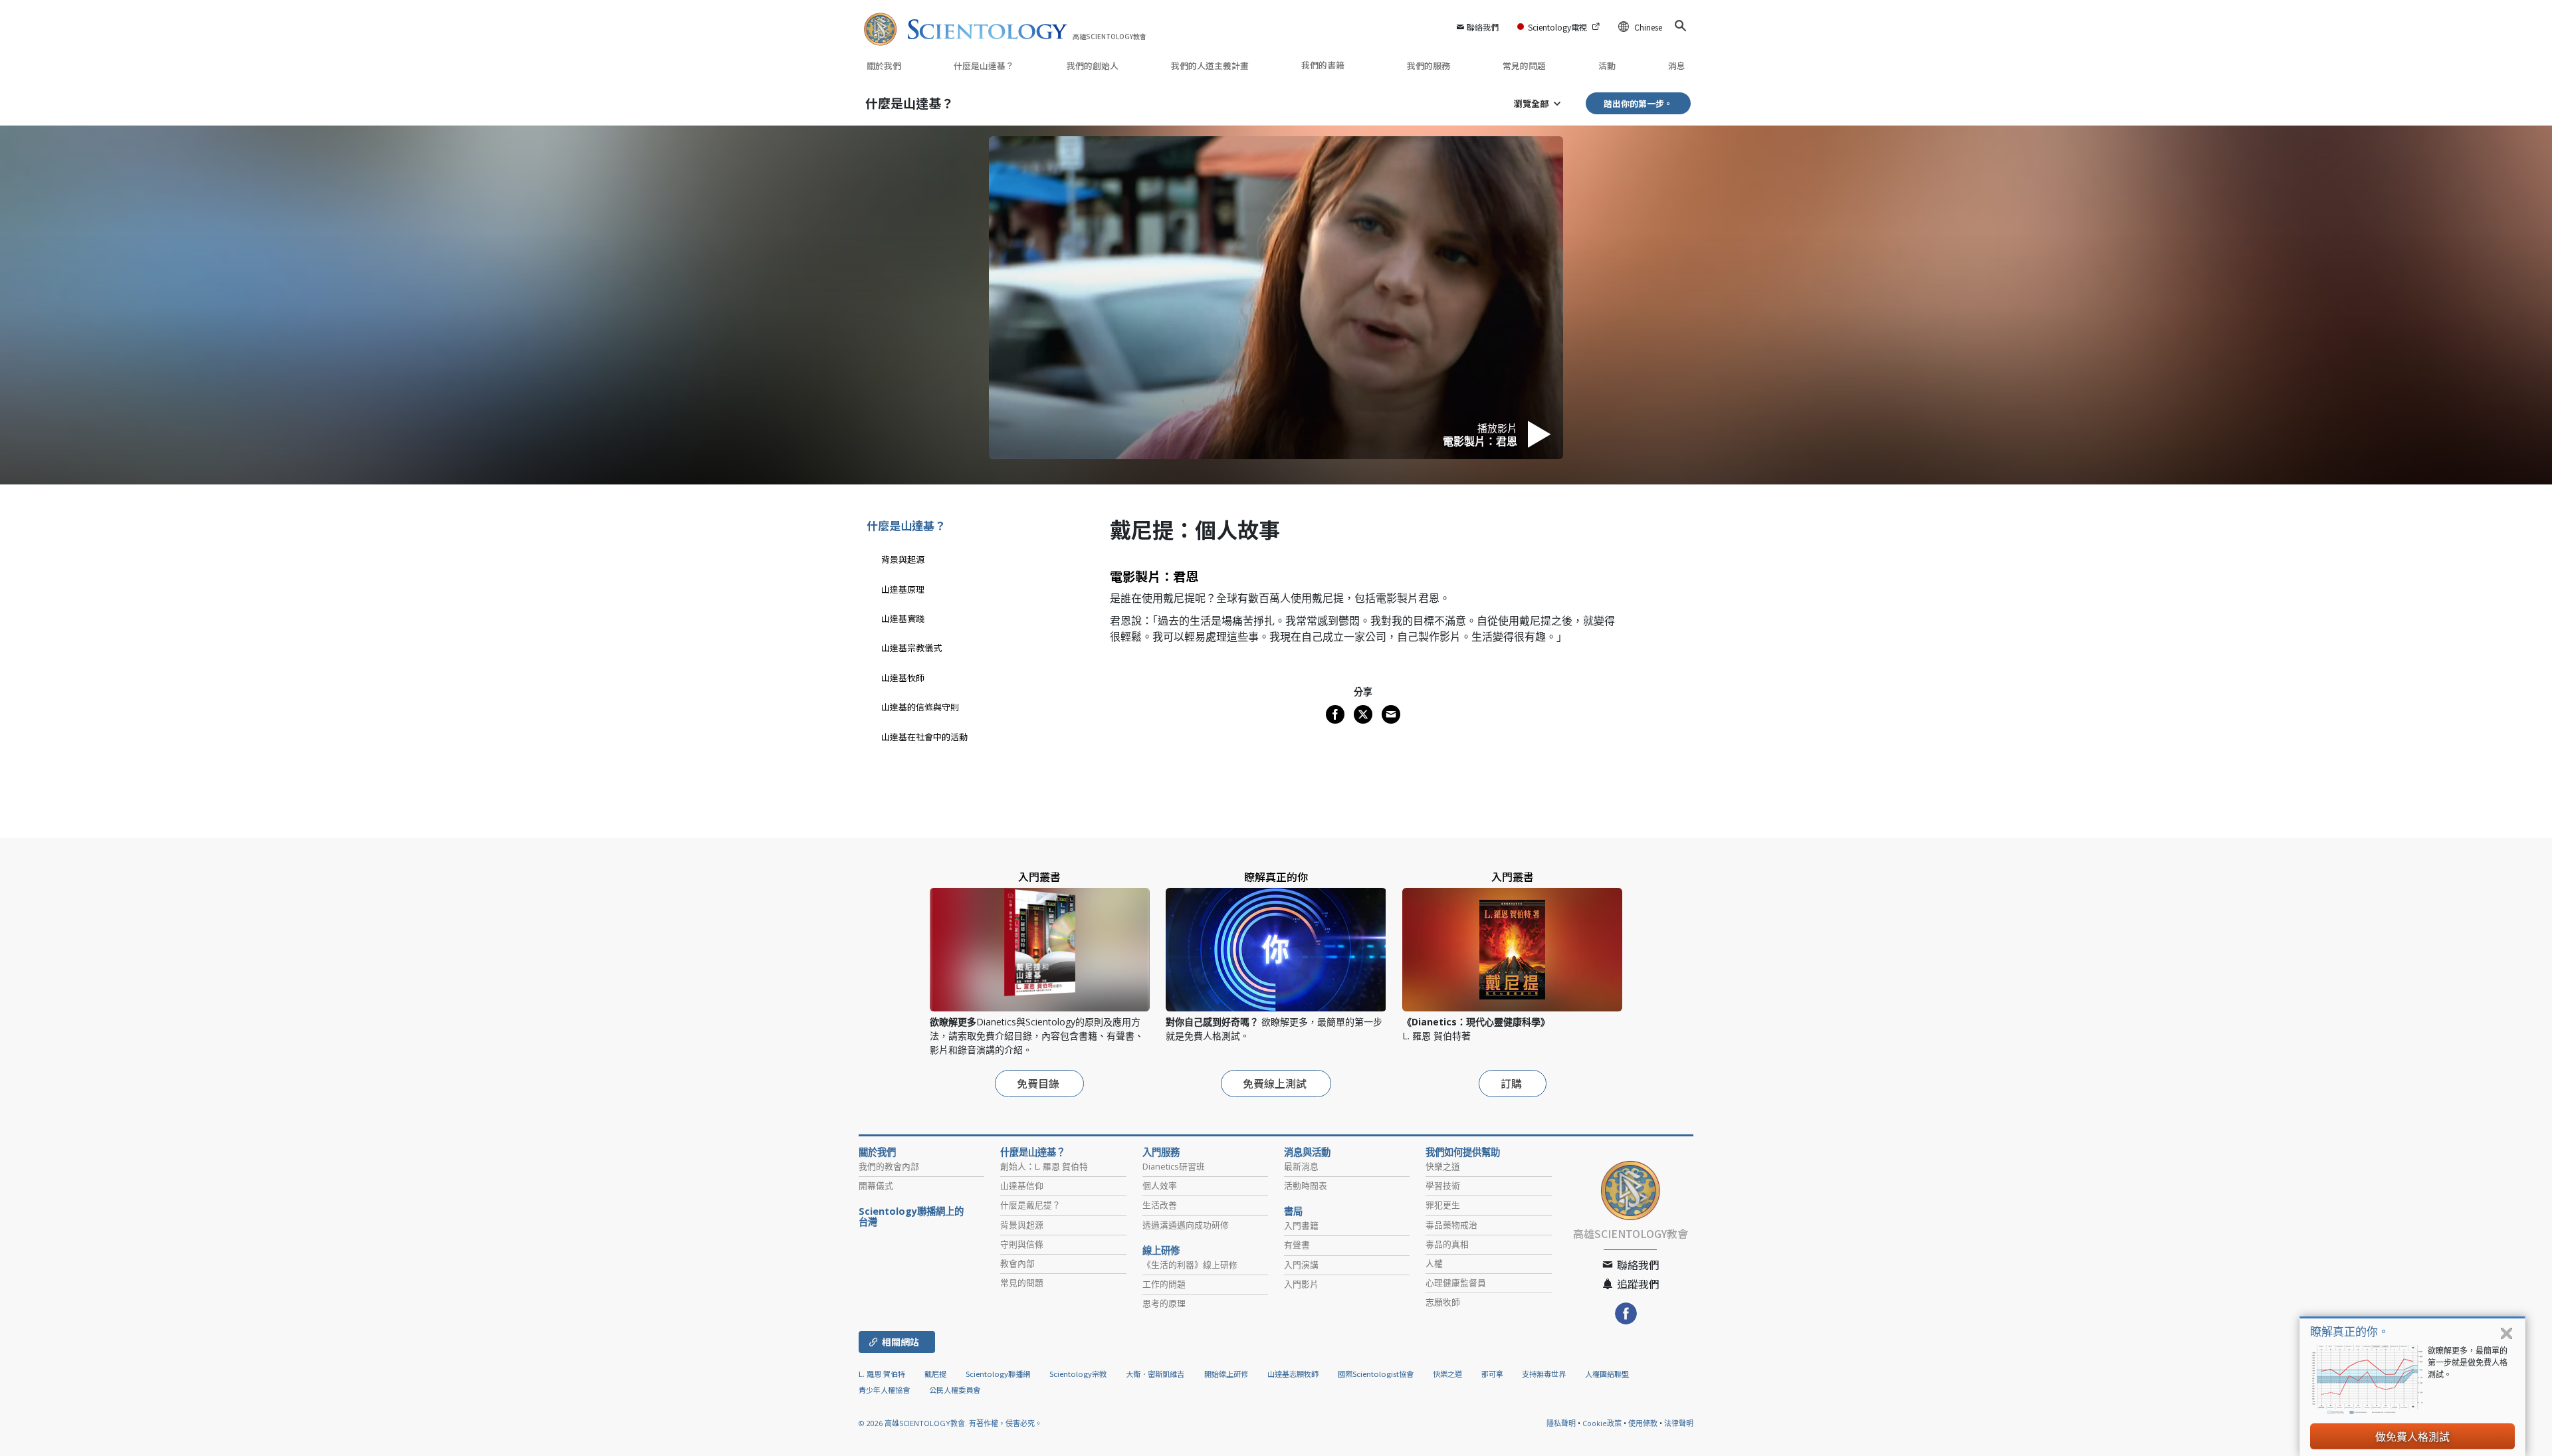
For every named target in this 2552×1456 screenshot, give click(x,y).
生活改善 (1160, 1205)
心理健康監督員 (1456, 1283)
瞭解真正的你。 (2350, 1331)
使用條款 (1643, 1423)
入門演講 (1301, 1265)
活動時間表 (1306, 1186)
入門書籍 (1301, 1225)
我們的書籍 (1324, 65)
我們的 (1093, 65)
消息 (1677, 65)
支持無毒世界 (1544, 1374)
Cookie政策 (1602, 1423)
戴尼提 (935, 1374)
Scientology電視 (1557, 27)
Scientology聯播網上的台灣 (911, 1217)
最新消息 (1301, 1166)
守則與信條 (1022, 1244)
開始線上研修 (1226, 1374)
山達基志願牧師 (1293, 1374)
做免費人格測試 (2412, 1437)
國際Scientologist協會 (1376, 1374)
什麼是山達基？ (984, 65)
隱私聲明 (1561, 1423)
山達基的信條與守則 (920, 707)
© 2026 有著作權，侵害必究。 (950, 1423)
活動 (1607, 65)
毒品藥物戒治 (1451, 1225)
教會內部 (1017, 1263)
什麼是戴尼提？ (1030, 1205)
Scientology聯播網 (998, 1374)
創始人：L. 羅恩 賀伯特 (1044, 1166)
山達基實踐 (903, 618)
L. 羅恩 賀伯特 (882, 1374)
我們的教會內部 (889, 1166)
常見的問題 (1524, 65)
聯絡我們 (1483, 27)
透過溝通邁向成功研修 (1186, 1225)
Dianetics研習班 (1174, 1166)
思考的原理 (1164, 1303)
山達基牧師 (903, 677)
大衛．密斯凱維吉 (1155, 1374)
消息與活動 (1307, 1152)
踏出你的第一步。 (1638, 103)
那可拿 (1493, 1374)
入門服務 (1161, 1152)
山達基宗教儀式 (911, 648)
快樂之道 (1443, 1166)
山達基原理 (903, 589)
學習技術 (1443, 1186)
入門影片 (1301, 1284)
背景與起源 (903, 559)
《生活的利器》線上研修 (1190, 1265)
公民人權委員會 (955, 1390)
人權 (1434, 1263)
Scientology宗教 (1078, 1374)
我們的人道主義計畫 (1210, 65)
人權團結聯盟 (1607, 1374)
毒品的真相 (1447, 1244)
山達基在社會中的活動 (924, 737)
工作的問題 (1164, 1284)
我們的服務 (1429, 65)
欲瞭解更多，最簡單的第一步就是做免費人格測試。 (2468, 1363)
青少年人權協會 (884, 1390)
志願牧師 (1443, 1302)
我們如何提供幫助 (1463, 1152)
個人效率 (1160, 1186)
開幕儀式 (876, 1186)
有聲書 (1297, 1245)
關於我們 (884, 65)
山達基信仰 (1022, 1186)
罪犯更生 (1443, 1205)
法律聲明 (1679, 1423)
